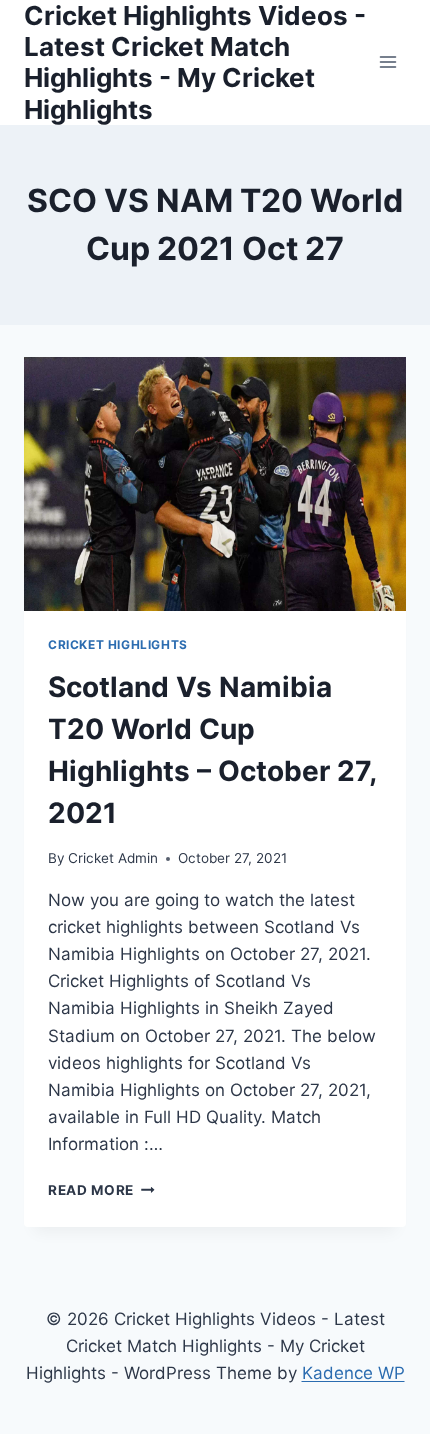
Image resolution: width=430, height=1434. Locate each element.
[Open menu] (387, 62)
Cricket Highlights (118, 644)
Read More (101, 1190)
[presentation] (215, 484)
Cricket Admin (113, 858)
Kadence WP (353, 1373)
